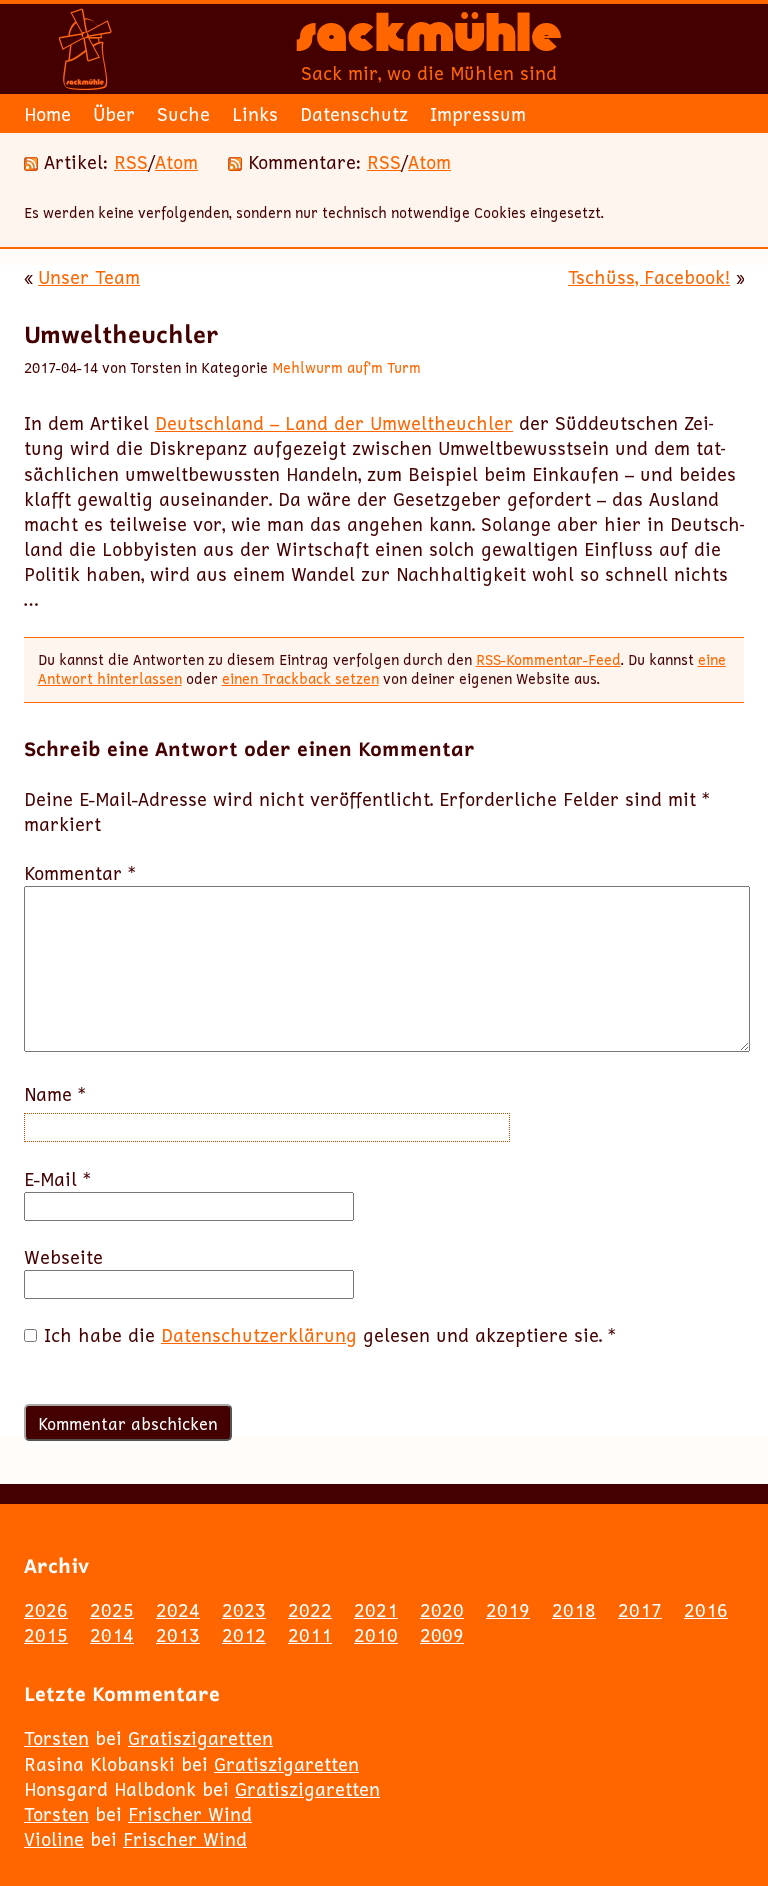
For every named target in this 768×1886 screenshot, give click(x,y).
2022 (310, 1610)
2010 (376, 1635)
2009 (442, 1635)
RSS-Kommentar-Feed (548, 659)
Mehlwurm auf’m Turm (346, 367)
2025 (112, 1610)
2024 (178, 1610)
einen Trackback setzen (300, 678)
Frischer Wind (190, 1814)
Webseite (63, 1257)
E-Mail (57, 1179)
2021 (376, 1610)
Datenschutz (354, 114)
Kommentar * (80, 873)
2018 (574, 1610)
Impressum (478, 114)
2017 (640, 1610)
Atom (176, 162)
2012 (244, 1635)
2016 (706, 1610)
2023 (244, 1610)
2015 (46, 1635)
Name (55, 1094)
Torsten (56, 1738)
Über (114, 114)
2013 (178, 1635)
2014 (112, 1635)
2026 (46, 1610)
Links (255, 114)
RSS (131, 162)
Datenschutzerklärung (259, 1335)
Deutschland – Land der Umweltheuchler (334, 423)
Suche (183, 114)
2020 (442, 1610)
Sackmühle (429, 40)
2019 (508, 1610)
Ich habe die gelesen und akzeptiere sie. (330, 1335)
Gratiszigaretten (200, 1738)
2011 (310, 1635)
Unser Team (89, 277)
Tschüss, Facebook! (649, 277)
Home (47, 114)
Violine (54, 1839)
